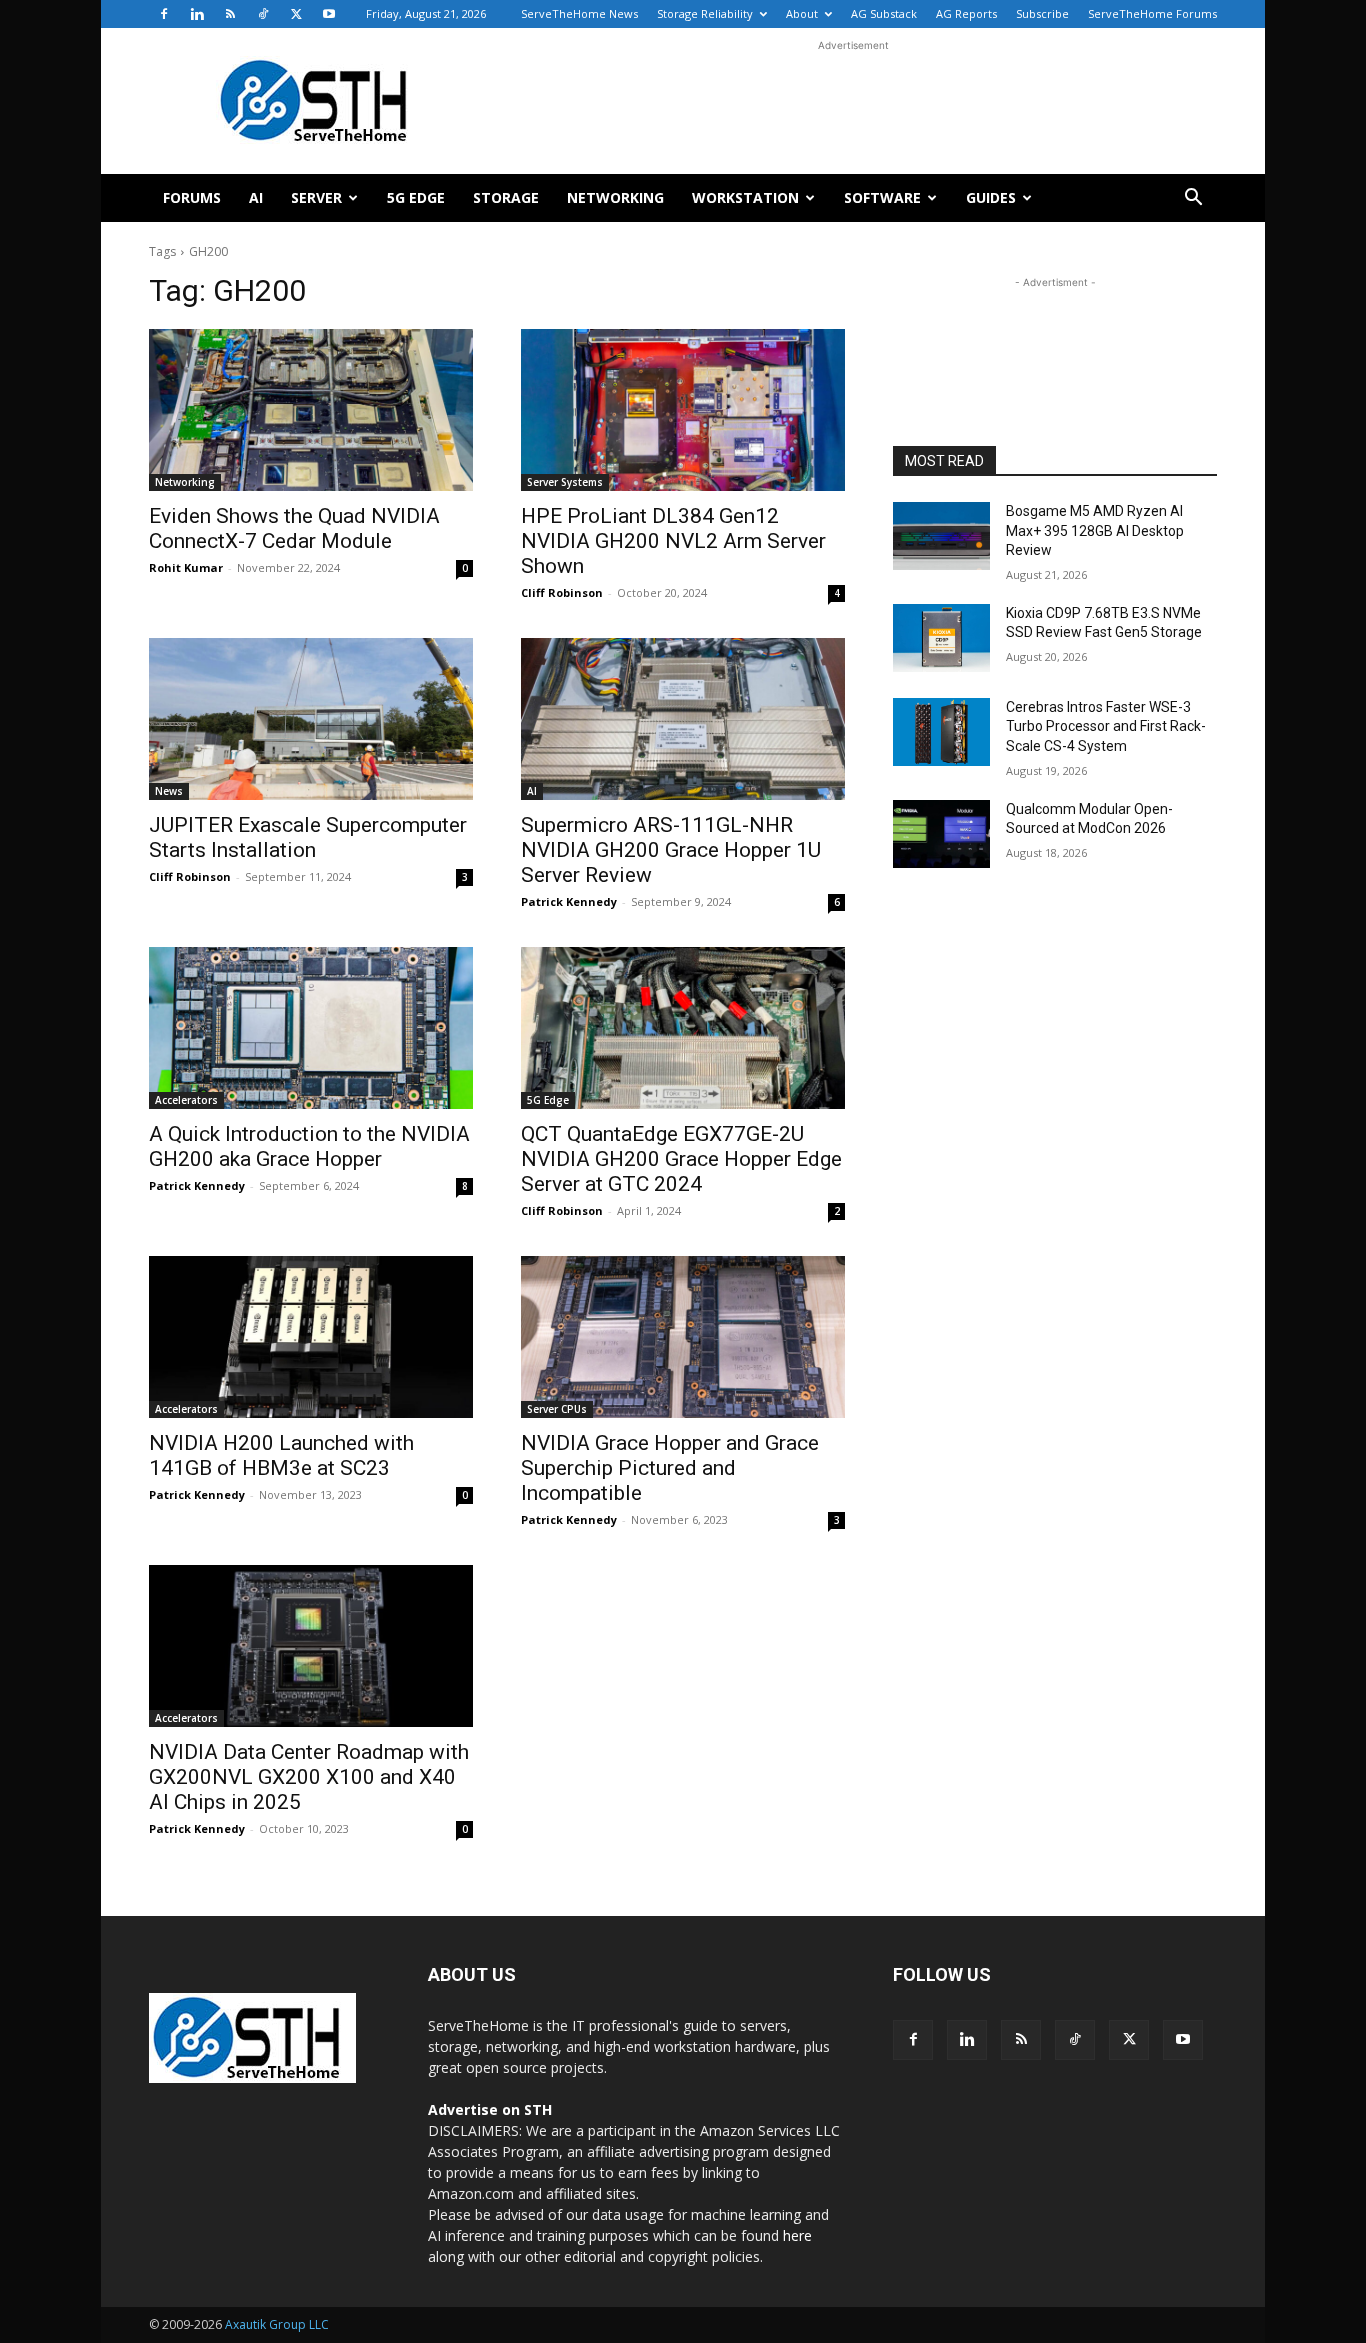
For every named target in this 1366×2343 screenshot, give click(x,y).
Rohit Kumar (186, 567)
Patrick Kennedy (569, 901)
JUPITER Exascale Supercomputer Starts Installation (308, 837)
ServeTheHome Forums (1152, 13)
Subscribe (1042, 13)
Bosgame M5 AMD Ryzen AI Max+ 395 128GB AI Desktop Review (1095, 530)
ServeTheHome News (579, 13)
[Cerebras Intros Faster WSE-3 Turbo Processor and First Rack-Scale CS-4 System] (941, 732)
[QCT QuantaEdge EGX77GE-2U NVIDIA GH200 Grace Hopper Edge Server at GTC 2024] (683, 1028)
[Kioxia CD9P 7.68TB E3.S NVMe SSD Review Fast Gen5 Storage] (941, 638)
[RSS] (230, 14)
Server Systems (565, 482)
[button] (1193, 199)
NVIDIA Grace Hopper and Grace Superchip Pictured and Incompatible (670, 1468)
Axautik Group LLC (277, 2324)
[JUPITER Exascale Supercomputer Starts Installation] (311, 719)
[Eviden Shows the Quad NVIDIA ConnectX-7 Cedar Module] (311, 410)
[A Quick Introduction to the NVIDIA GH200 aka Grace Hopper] (311, 1028)
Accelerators (186, 1100)
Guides (991, 197)
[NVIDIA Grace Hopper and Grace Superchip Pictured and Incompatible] (683, 1337)
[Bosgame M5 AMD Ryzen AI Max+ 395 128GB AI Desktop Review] (941, 536)
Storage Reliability (705, 13)
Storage (506, 197)
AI (256, 197)
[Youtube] (329, 14)
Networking (615, 197)
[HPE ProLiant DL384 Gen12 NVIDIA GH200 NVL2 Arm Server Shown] (683, 410)
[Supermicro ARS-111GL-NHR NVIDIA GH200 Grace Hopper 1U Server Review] (683, 719)
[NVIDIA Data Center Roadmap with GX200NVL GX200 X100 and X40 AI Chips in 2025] (311, 1646)
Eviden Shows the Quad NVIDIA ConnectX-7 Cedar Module (294, 528)
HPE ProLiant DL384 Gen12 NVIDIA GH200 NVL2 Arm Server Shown (673, 541)
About (802, 13)
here (797, 2235)
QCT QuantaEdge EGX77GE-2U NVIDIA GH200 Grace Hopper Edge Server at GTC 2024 (681, 1159)
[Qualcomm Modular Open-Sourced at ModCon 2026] (941, 834)
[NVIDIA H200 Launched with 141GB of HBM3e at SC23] (311, 1337)
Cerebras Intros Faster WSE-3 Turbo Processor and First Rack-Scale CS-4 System (1106, 726)
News (169, 791)
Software (882, 197)
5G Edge (416, 197)
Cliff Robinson (562, 592)
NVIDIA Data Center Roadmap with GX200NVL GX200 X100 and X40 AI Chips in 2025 (309, 1777)
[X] (296, 14)
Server (316, 197)
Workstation (745, 197)
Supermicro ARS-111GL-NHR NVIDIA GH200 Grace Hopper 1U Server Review (671, 850)
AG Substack (884, 13)
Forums (192, 197)
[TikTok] (263, 14)
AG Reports (966, 13)
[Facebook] (164, 14)
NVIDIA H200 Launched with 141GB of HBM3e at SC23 (281, 1455)
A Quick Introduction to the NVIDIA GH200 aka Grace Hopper (309, 1146)
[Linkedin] (197, 14)
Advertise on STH (490, 2109)
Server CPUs (557, 1409)
